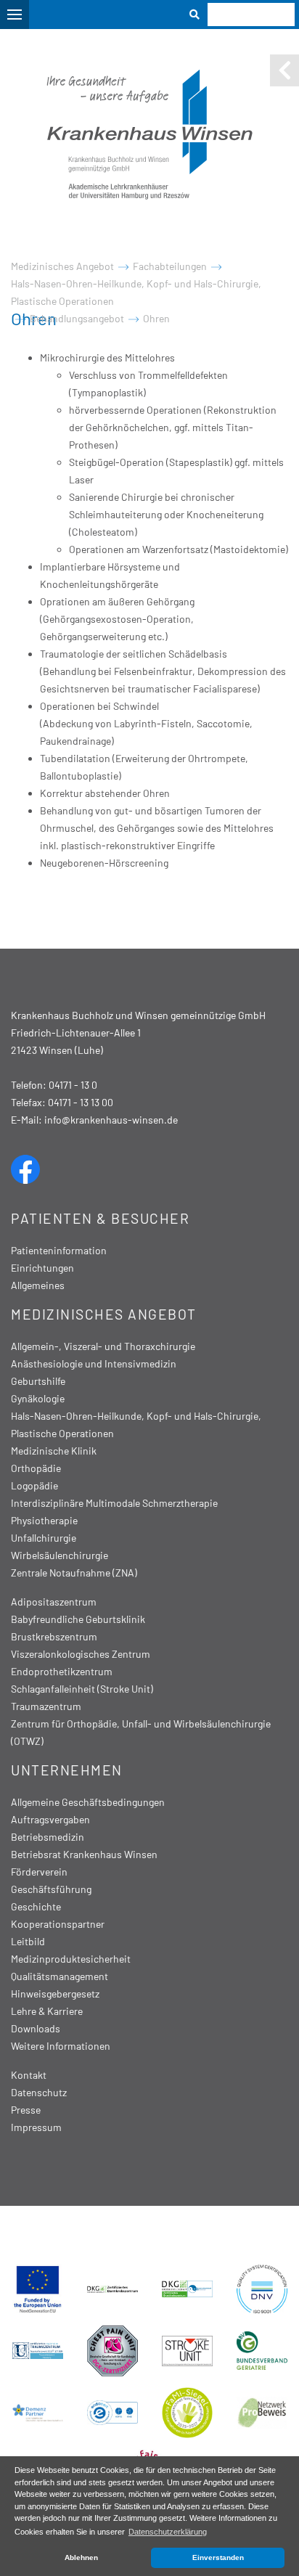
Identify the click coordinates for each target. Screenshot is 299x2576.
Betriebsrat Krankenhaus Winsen (84, 1854)
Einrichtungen (42, 1268)
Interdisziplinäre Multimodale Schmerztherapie (114, 1503)
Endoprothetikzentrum (62, 1671)
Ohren (156, 318)
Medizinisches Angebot (62, 266)
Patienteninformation (59, 1250)
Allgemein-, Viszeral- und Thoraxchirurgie (103, 1346)
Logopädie (34, 1485)
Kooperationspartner (58, 1924)
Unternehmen (67, 1770)
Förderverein (39, 1872)
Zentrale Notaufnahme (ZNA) (74, 1573)
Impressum (36, 2127)
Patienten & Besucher (100, 1218)
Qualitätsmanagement (60, 1976)
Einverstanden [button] (218, 2557)
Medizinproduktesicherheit (71, 1959)
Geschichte (36, 1906)
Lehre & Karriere (47, 2011)
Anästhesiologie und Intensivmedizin (94, 1363)
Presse (26, 2110)
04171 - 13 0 (73, 1085)
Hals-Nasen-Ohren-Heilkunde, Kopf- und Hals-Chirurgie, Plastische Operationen (136, 292)
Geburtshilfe (38, 1381)
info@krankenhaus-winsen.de (111, 1120)
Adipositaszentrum (54, 1602)
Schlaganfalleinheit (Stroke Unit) (82, 1689)
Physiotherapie (44, 1520)
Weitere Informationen (61, 2046)
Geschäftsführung (51, 1889)
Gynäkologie (38, 1398)
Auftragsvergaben (50, 1819)
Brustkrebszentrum (54, 1636)
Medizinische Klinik (54, 1451)
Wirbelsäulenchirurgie (60, 1555)
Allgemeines (38, 1285)
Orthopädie (36, 1468)
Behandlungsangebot (77, 318)
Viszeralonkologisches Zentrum (81, 1654)
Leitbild (28, 1941)
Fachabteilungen (170, 266)
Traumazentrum (46, 1706)
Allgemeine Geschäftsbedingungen (88, 1802)
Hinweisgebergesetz (55, 1994)
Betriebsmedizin (48, 1837)
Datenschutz (39, 2092)
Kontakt (29, 2075)
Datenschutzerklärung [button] (168, 2532)
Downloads (36, 2028)
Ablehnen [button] (81, 2557)
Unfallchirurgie (44, 1538)
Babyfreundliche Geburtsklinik (78, 1619)
